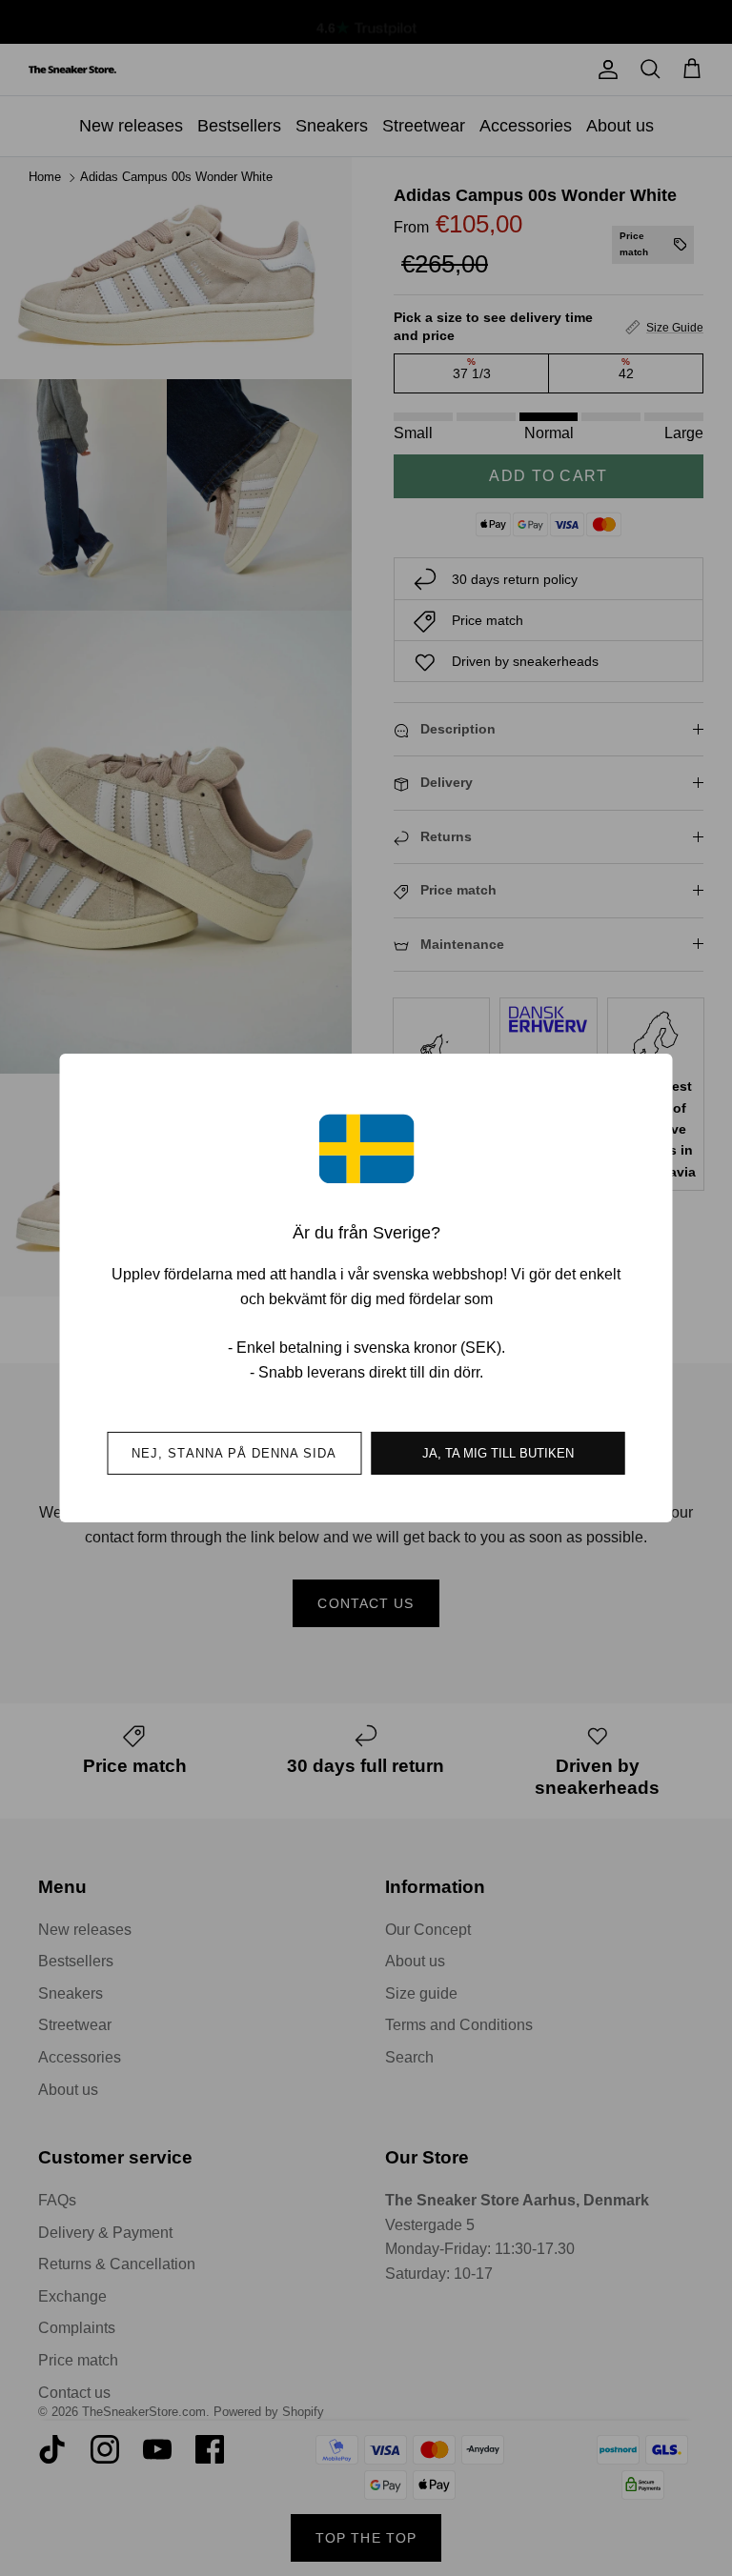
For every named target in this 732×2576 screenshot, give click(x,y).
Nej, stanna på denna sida (234, 1453)
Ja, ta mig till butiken (498, 1453)
